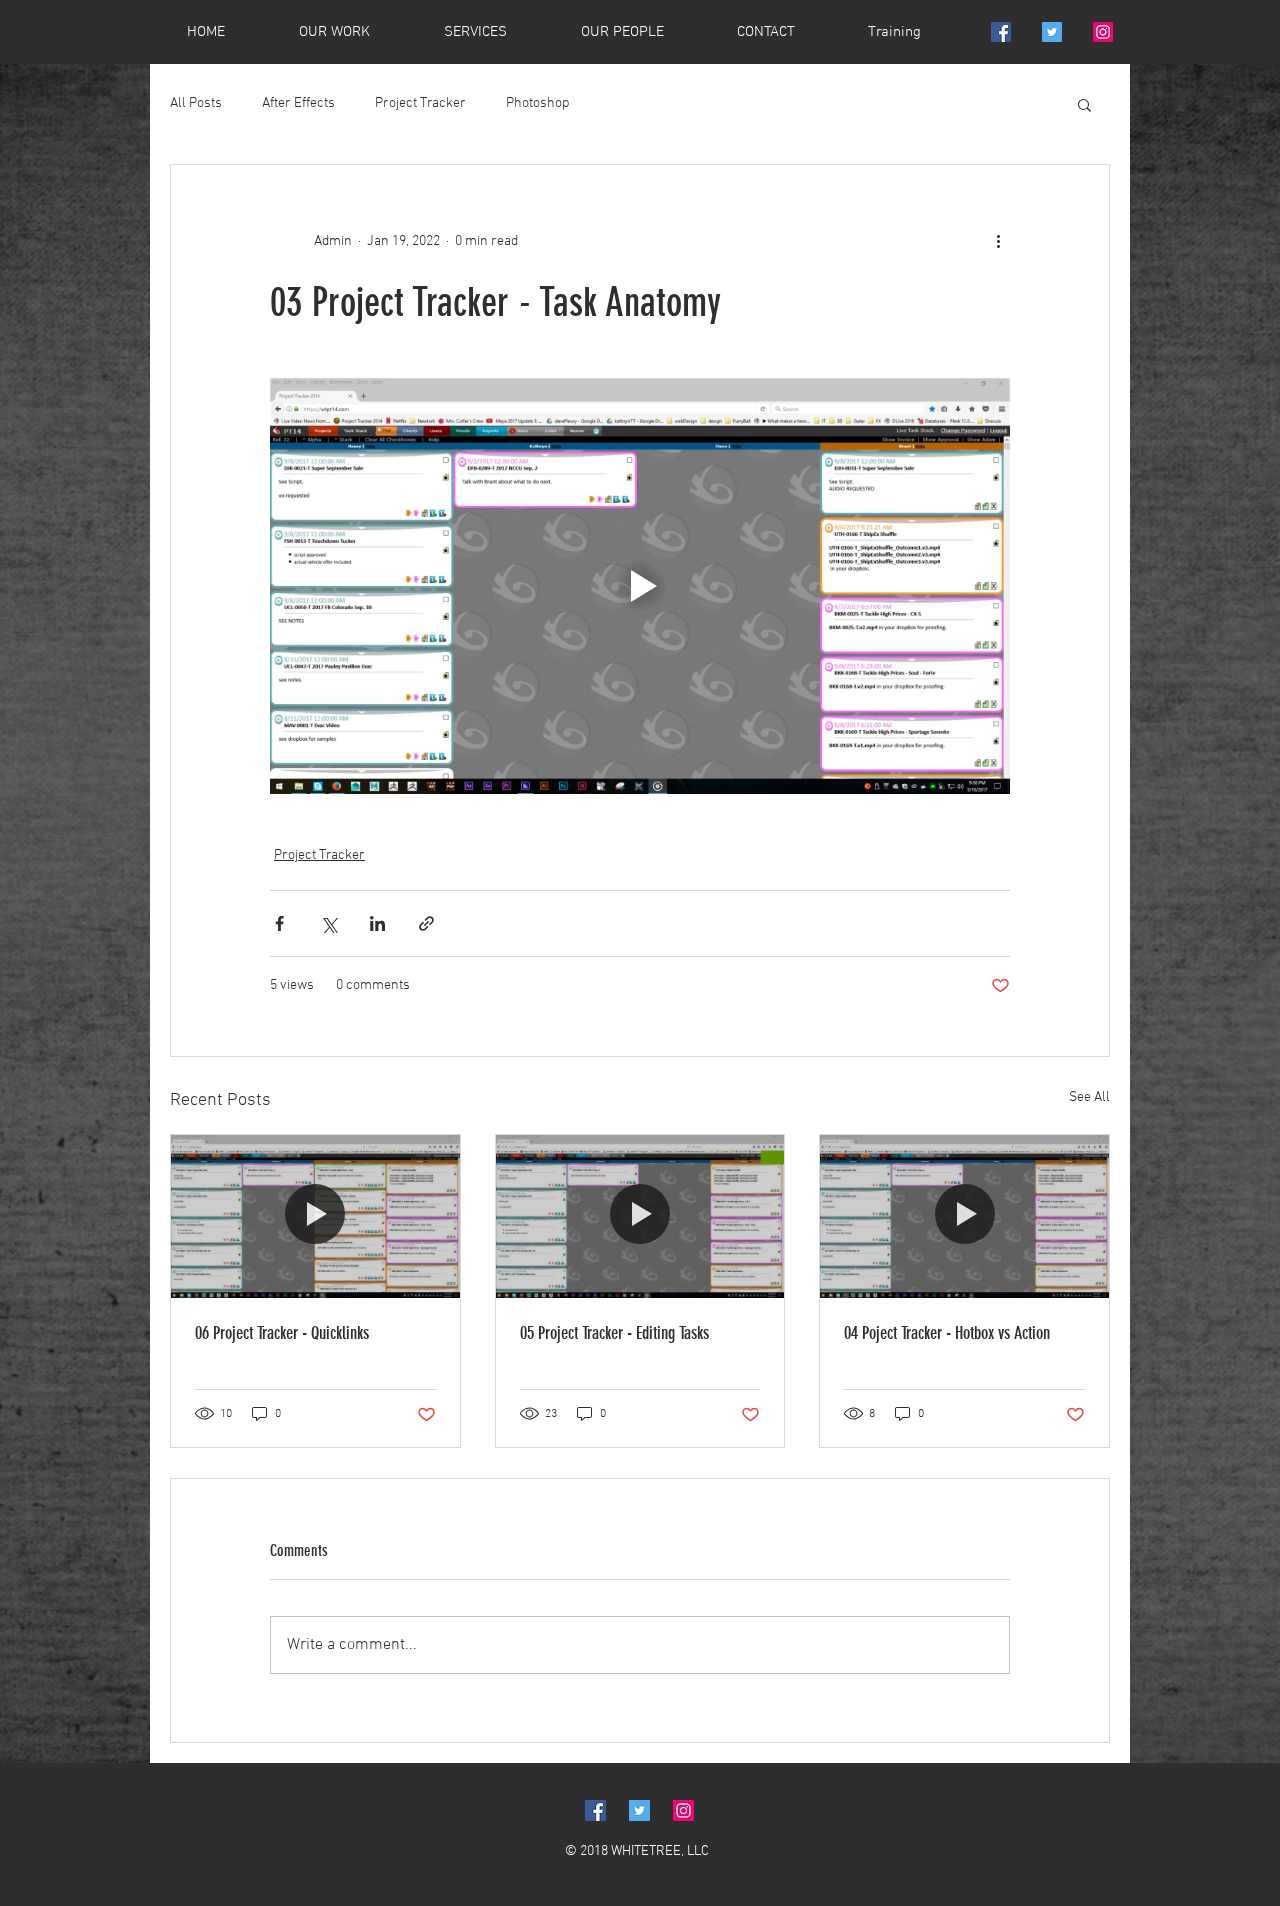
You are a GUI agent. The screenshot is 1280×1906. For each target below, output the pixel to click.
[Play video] (640, 586)
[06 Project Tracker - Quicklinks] (315, 1216)
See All (1089, 1097)
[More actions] (998, 241)
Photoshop (537, 103)
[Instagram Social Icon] (1103, 32)
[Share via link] (426, 923)
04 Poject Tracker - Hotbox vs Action (947, 1333)
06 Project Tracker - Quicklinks (282, 1333)
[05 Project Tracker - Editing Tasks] (640, 1216)
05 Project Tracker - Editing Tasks (614, 1333)
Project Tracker (420, 103)
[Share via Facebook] (279, 923)
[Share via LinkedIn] (377, 923)
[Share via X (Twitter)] (328, 923)
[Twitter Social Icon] (1052, 32)
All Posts (196, 103)
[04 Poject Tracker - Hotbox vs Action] (964, 1216)
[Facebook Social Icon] (1001, 32)
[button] (1084, 104)
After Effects (298, 103)
